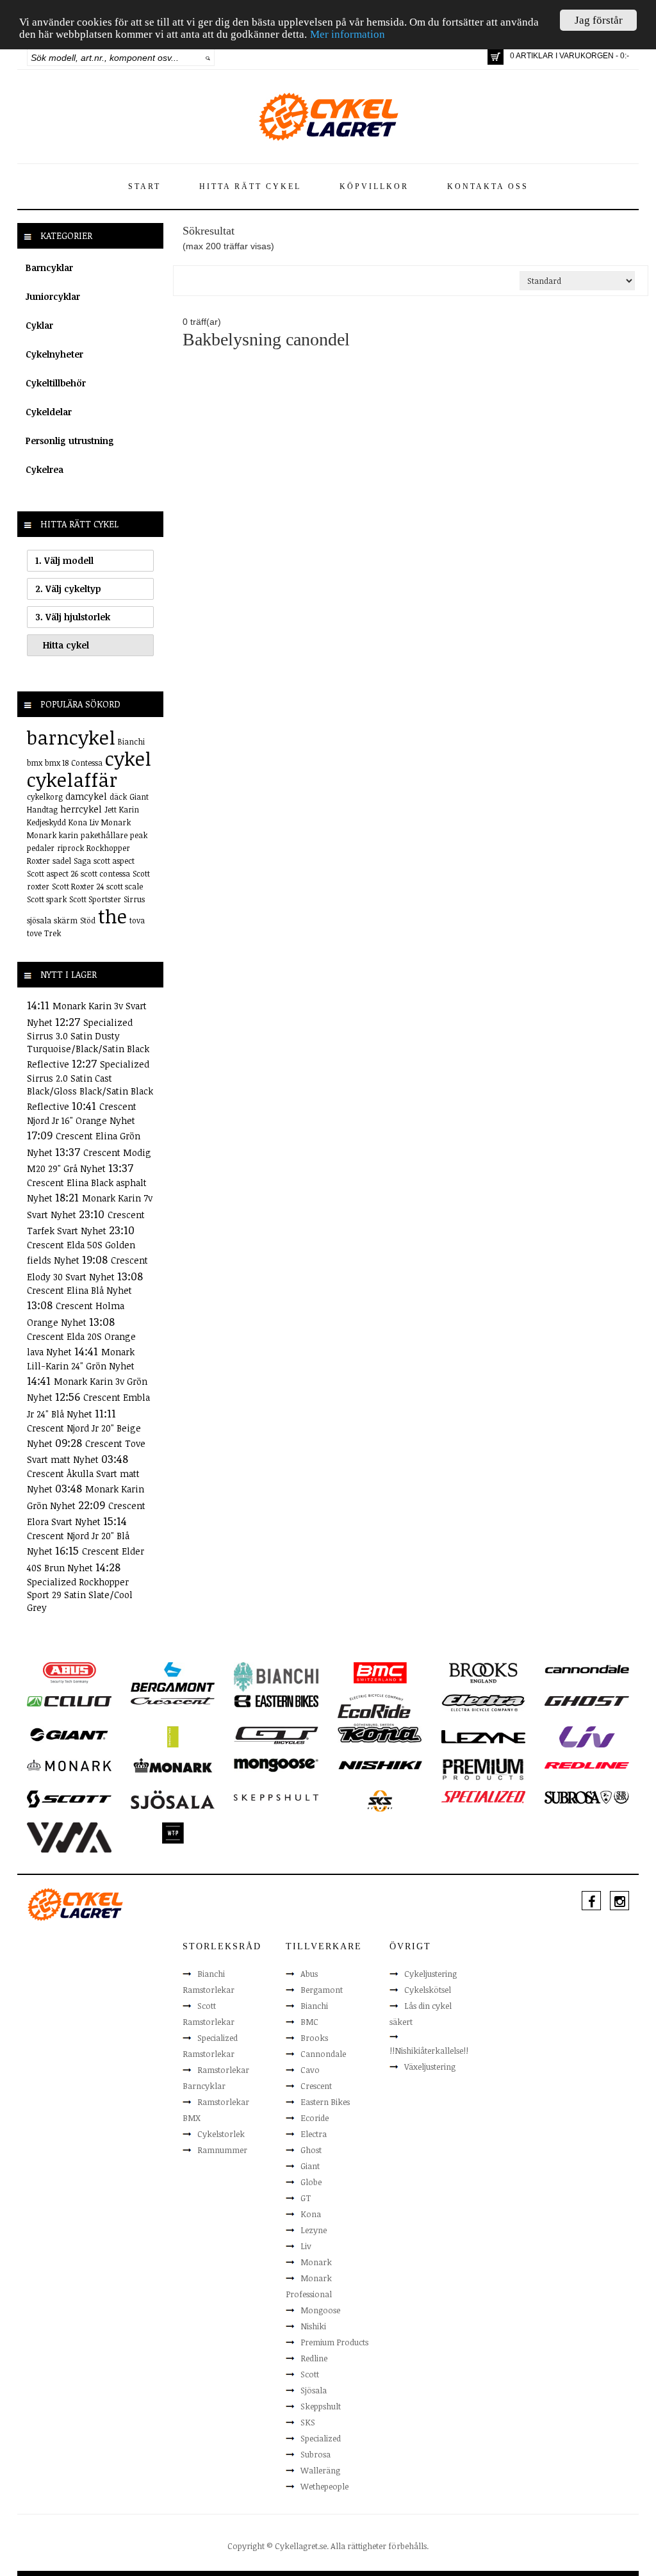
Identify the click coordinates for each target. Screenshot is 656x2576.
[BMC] (380, 1672)
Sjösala (314, 2390)
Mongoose (320, 2310)
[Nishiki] (380, 1765)
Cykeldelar (49, 412)
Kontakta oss (488, 186)
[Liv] (587, 1736)
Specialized (321, 2438)
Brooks (314, 2038)
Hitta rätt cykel (250, 186)
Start (144, 186)
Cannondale (323, 2054)
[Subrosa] (587, 1797)
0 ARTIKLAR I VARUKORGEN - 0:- (570, 56)
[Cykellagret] (328, 116)
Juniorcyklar (53, 296)
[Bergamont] (173, 1676)
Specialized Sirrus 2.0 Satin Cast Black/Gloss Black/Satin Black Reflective (90, 1085)
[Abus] (69, 1672)
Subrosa (316, 2454)
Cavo (310, 2070)
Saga (82, 861)
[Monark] (69, 1765)
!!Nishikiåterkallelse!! (429, 2051)
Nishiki (313, 2326)
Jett (111, 809)
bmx (35, 763)
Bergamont (322, 1990)
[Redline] (586, 1765)
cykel (128, 758)
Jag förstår (599, 20)
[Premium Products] (484, 1769)
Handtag (42, 809)
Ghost (311, 2150)
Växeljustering (430, 2067)
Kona (78, 822)
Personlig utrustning (70, 441)
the (112, 916)
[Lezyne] (484, 1736)
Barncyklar (49, 268)
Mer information (348, 34)
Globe (311, 2182)
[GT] (276, 1734)
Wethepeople (324, 2486)
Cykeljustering (430, 1974)
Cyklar (39, 325)
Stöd (88, 920)
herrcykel (81, 809)
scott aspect (114, 861)
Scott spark (47, 899)
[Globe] (173, 1736)
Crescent (316, 2086)
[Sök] (208, 58)
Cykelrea (45, 469)
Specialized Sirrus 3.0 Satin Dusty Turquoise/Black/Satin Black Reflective (88, 1044)
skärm (66, 920)
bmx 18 (57, 763)
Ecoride (315, 2118)
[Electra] (484, 1702)
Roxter (38, 861)
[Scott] (69, 1798)
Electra (314, 2134)
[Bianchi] (276, 1676)
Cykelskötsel (428, 1990)
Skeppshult (321, 2406)
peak (139, 835)
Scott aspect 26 (53, 873)
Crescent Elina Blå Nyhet (79, 1290)
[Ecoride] (374, 1709)
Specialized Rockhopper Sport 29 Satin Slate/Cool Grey (80, 1595)
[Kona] (380, 1733)
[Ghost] (587, 1701)
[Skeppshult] (276, 1797)
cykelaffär (72, 780)
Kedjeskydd (46, 822)
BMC (309, 2022)
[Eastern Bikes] (276, 1701)
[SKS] (380, 1800)
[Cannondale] (587, 1669)
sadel (62, 861)
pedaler (41, 848)
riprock (70, 848)
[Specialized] (484, 1797)
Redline (314, 2358)
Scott (310, 2374)
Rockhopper (108, 848)
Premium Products (334, 2342)
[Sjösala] (173, 1799)
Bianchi (131, 741)
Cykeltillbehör (56, 383)
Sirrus (134, 899)
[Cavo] (69, 1701)
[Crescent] (173, 1701)
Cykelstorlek (221, 2134)
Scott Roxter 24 (78, 886)
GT (306, 2198)
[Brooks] (484, 1672)
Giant (139, 797)
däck (118, 797)
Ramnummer (222, 2150)
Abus (309, 1974)
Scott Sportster (95, 899)
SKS (308, 2422)
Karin (129, 809)
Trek (53, 933)
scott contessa (105, 873)
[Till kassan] (496, 57)
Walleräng (320, 2470)
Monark (116, 822)
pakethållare (104, 835)
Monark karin (53, 835)
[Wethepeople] (173, 1832)
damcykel (86, 796)
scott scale (125, 886)
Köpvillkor (374, 186)
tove (34, 933)
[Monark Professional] (173, 1765)
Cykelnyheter (54, 354)
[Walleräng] (69, 1837)
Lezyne (314, 2230)
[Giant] (69, 1733)
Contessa (87, 763)
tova (137, 920)
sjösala (39, 920)
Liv (94, 822)
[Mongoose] (276, 1765)
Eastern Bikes (325, 2102)
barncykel (71, 737)
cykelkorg (45, 797)
